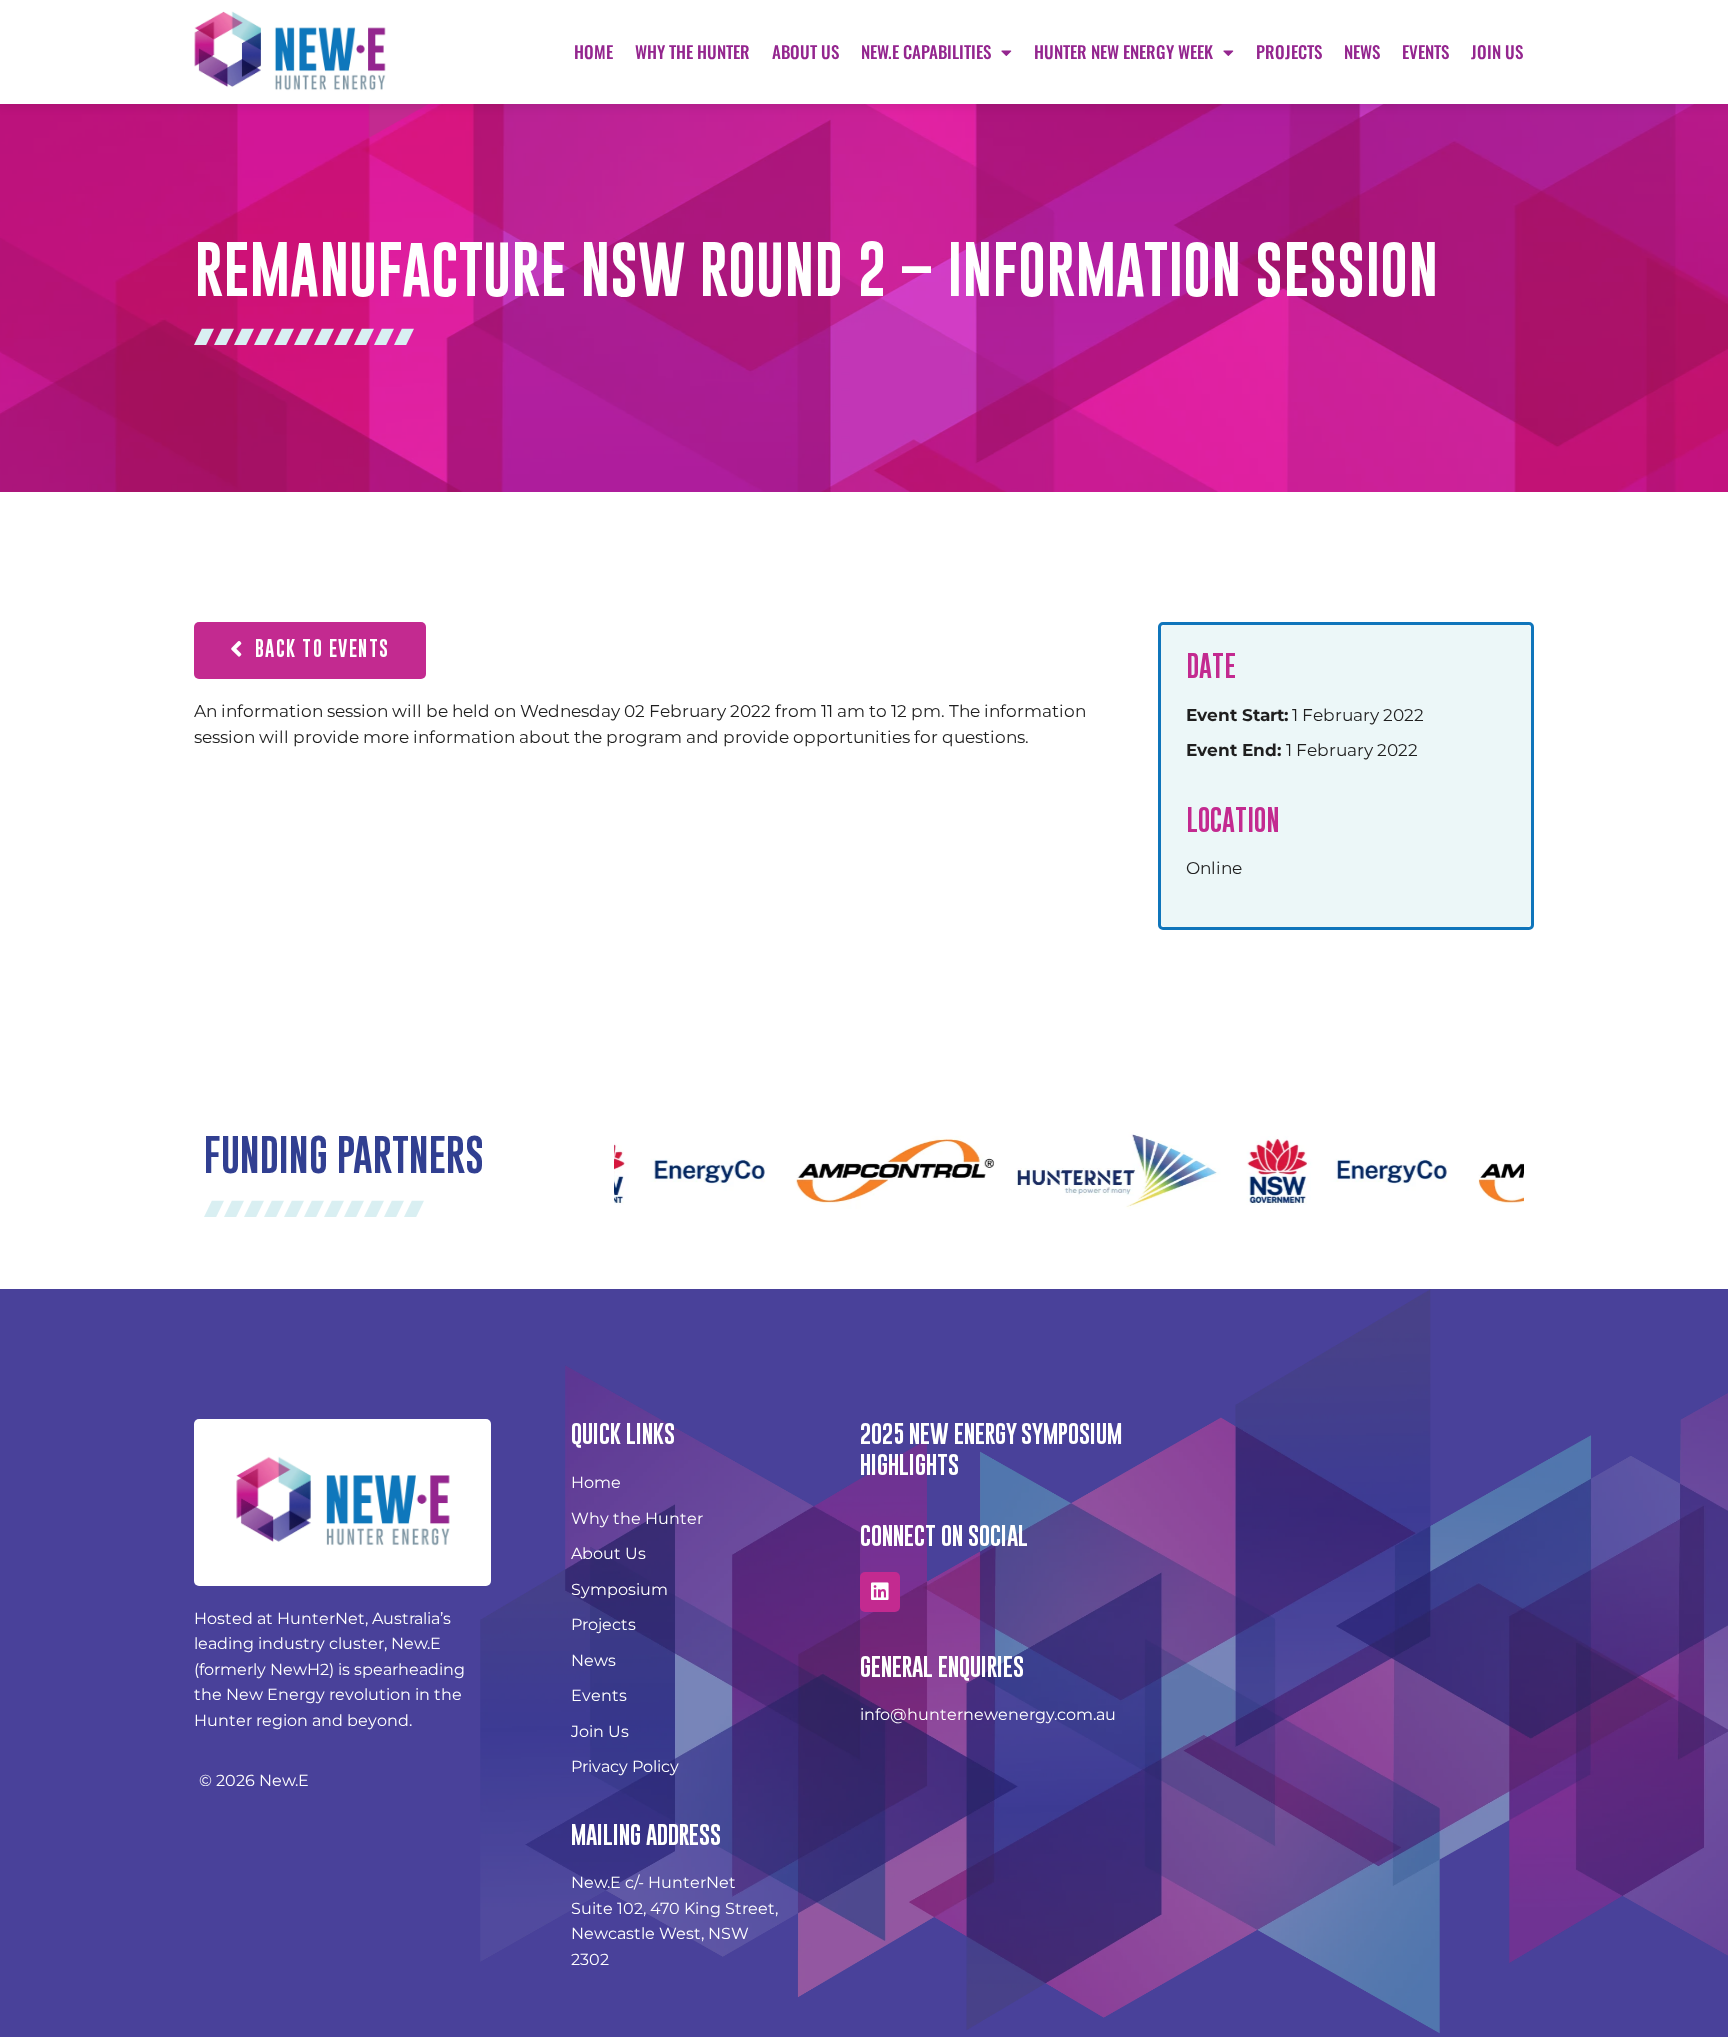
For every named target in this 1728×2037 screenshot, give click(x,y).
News (1362, 51)
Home (593, 51)
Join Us (1497, 51)
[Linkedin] (880, 1592)
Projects (1289, 51)
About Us (805, 51)
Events (1425, 51)
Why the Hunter (692, 51)
